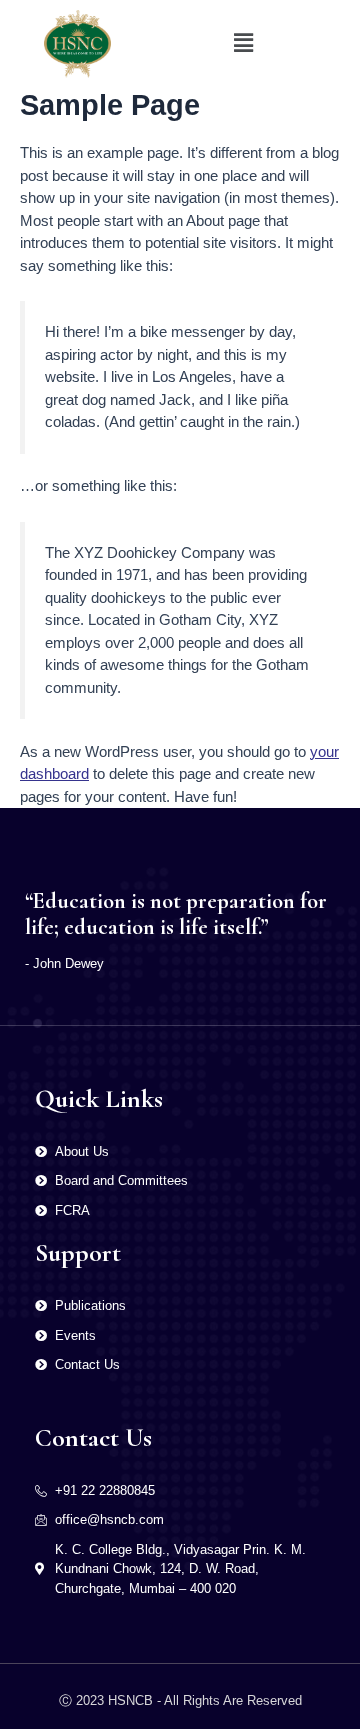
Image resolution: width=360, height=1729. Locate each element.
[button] (243, 44)
